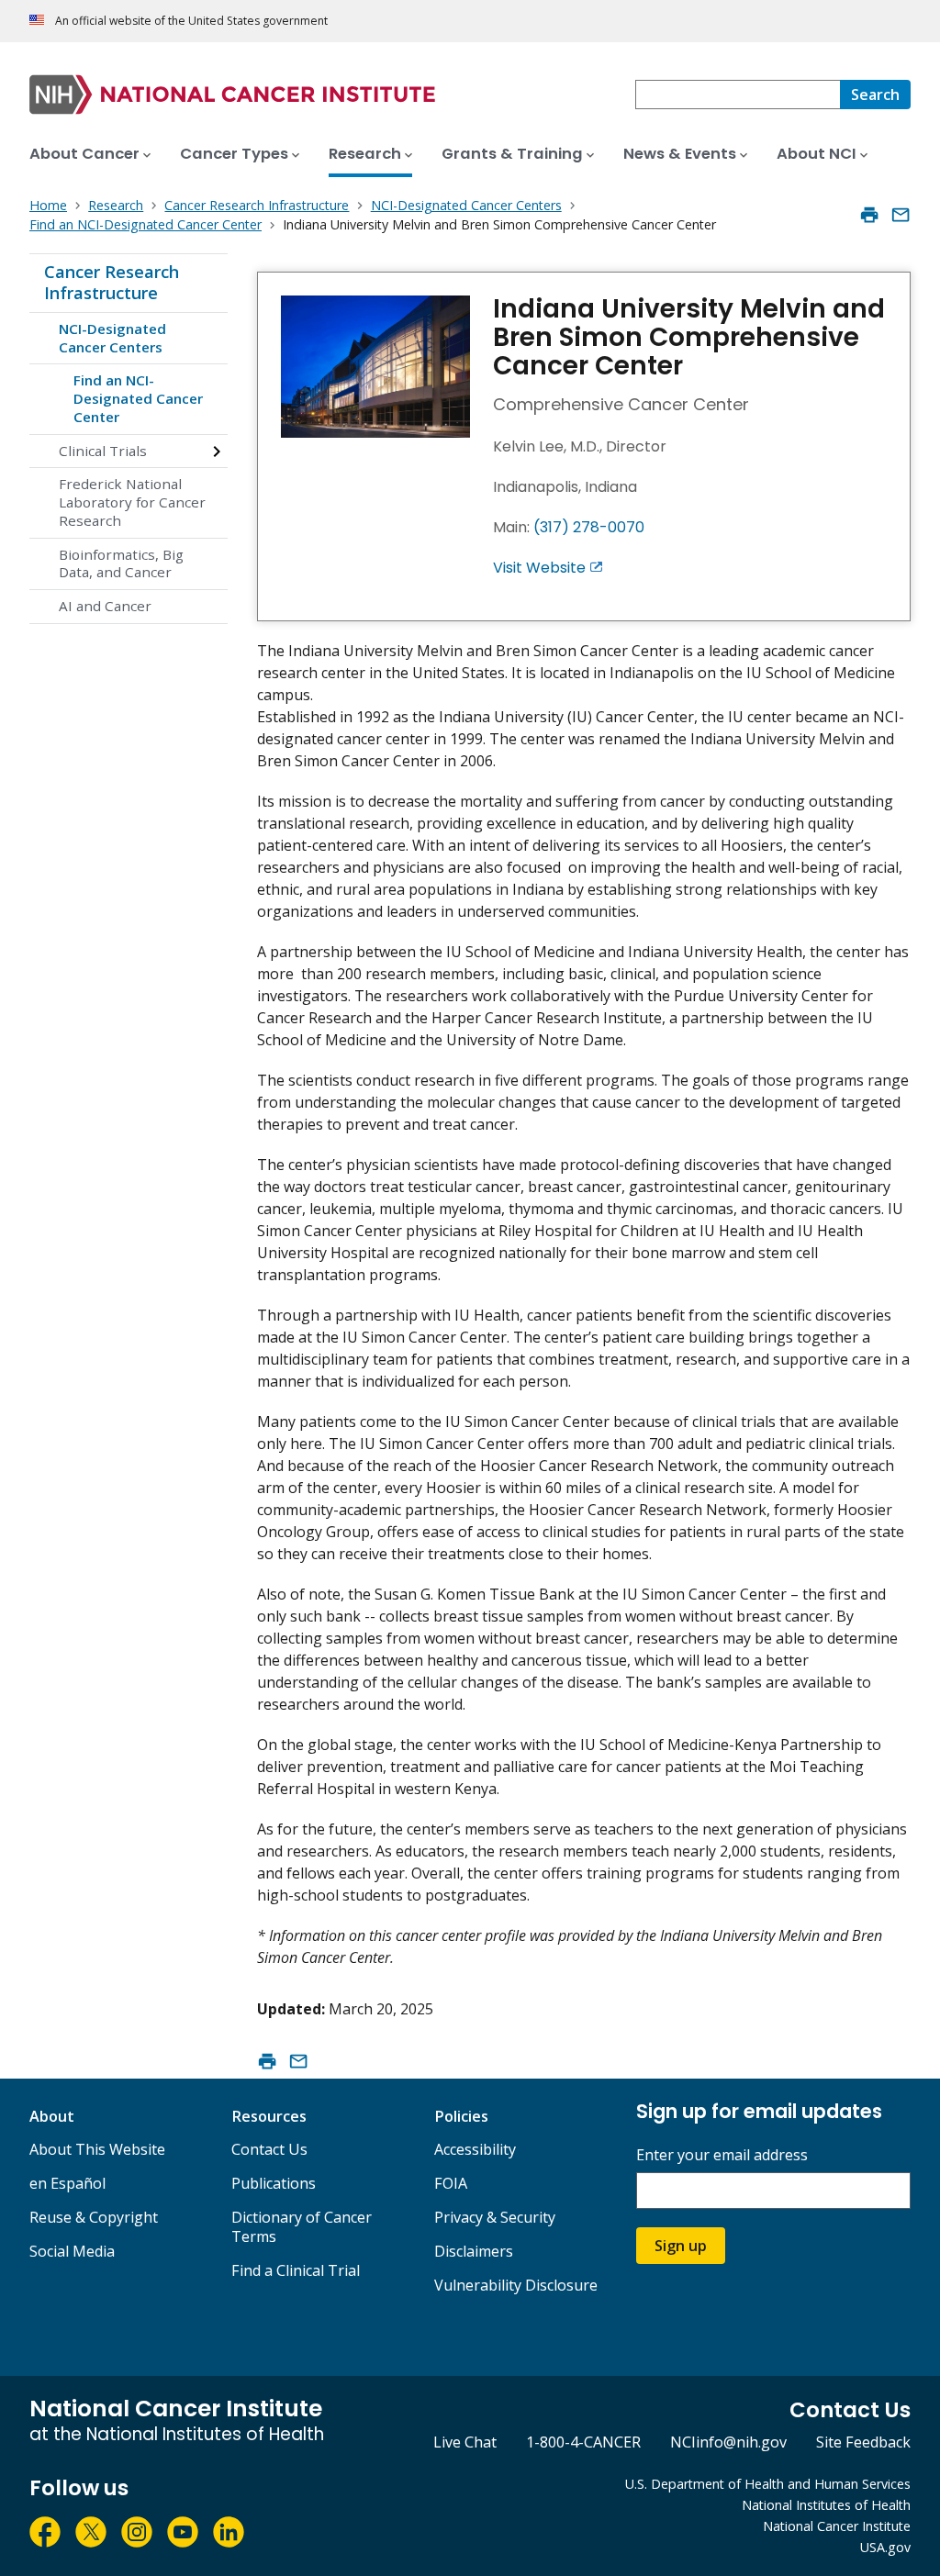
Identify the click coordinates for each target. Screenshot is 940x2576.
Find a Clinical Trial (296, 2270)
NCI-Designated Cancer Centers (112, 338)
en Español (67, 2183)
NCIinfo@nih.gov (728, 2442)
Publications (274, 2183)
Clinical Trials (103, 451)
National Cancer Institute (837, 2526)
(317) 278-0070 (589, 527)
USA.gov (885, 2547)
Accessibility (475, 2149)
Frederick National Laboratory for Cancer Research (132, 502)
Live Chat (465, 2442)
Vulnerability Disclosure (516, 2285)
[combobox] (738, 95)
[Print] (869, 215)
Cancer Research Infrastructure (112, 283)
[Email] (901, 215)
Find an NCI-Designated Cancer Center (138, 398)
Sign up (681, 2246)
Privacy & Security (495, 2217)
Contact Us (269, 2149)
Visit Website (539, 568)
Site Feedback (863, 2442)
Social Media (72, 2251)
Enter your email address (722, 2155)
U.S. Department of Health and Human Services (768, 2484)
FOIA (451, 2183)
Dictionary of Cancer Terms (302, 2227)
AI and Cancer (105, 606)
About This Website (97, 2149)
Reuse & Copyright (94, 2217)
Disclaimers (474, 2251)
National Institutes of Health (826, 2505)
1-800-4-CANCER (583, 2442)
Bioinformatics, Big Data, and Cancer (121, 563)
